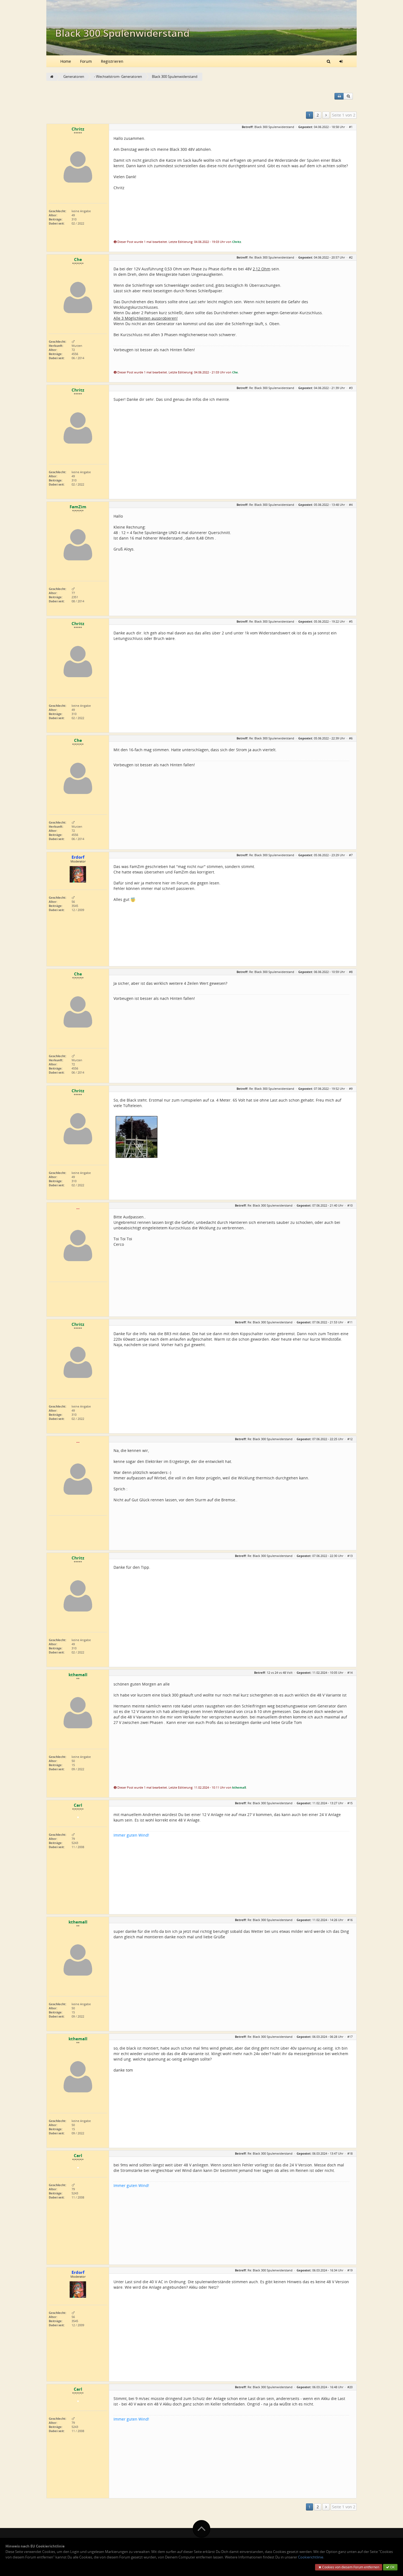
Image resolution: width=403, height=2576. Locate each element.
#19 (350, 2270)
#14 (350, 1673)
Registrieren (112, 61)
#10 (350, 1205)
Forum (86, 61)
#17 (350, 2037)
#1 (351, 127)
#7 (351, 855)
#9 (351, 1089)
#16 (350, 1920)
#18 (350, 2153)
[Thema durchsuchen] (348, 96)
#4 (351, 505)
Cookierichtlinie (311, 2557)
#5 (351, 621)
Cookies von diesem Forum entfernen (350, 2567)
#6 (351, 738)
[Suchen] (329, 61)
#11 (350, 1322)
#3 (351, 388)
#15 (350, 1803)
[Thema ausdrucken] (339, 96)
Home (66, 61)
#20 (350, 2387)
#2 (351, 257)
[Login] (341, 61)
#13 (350, 1556)
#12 (350, 1439)
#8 (351, 972)
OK (392, 2567)
